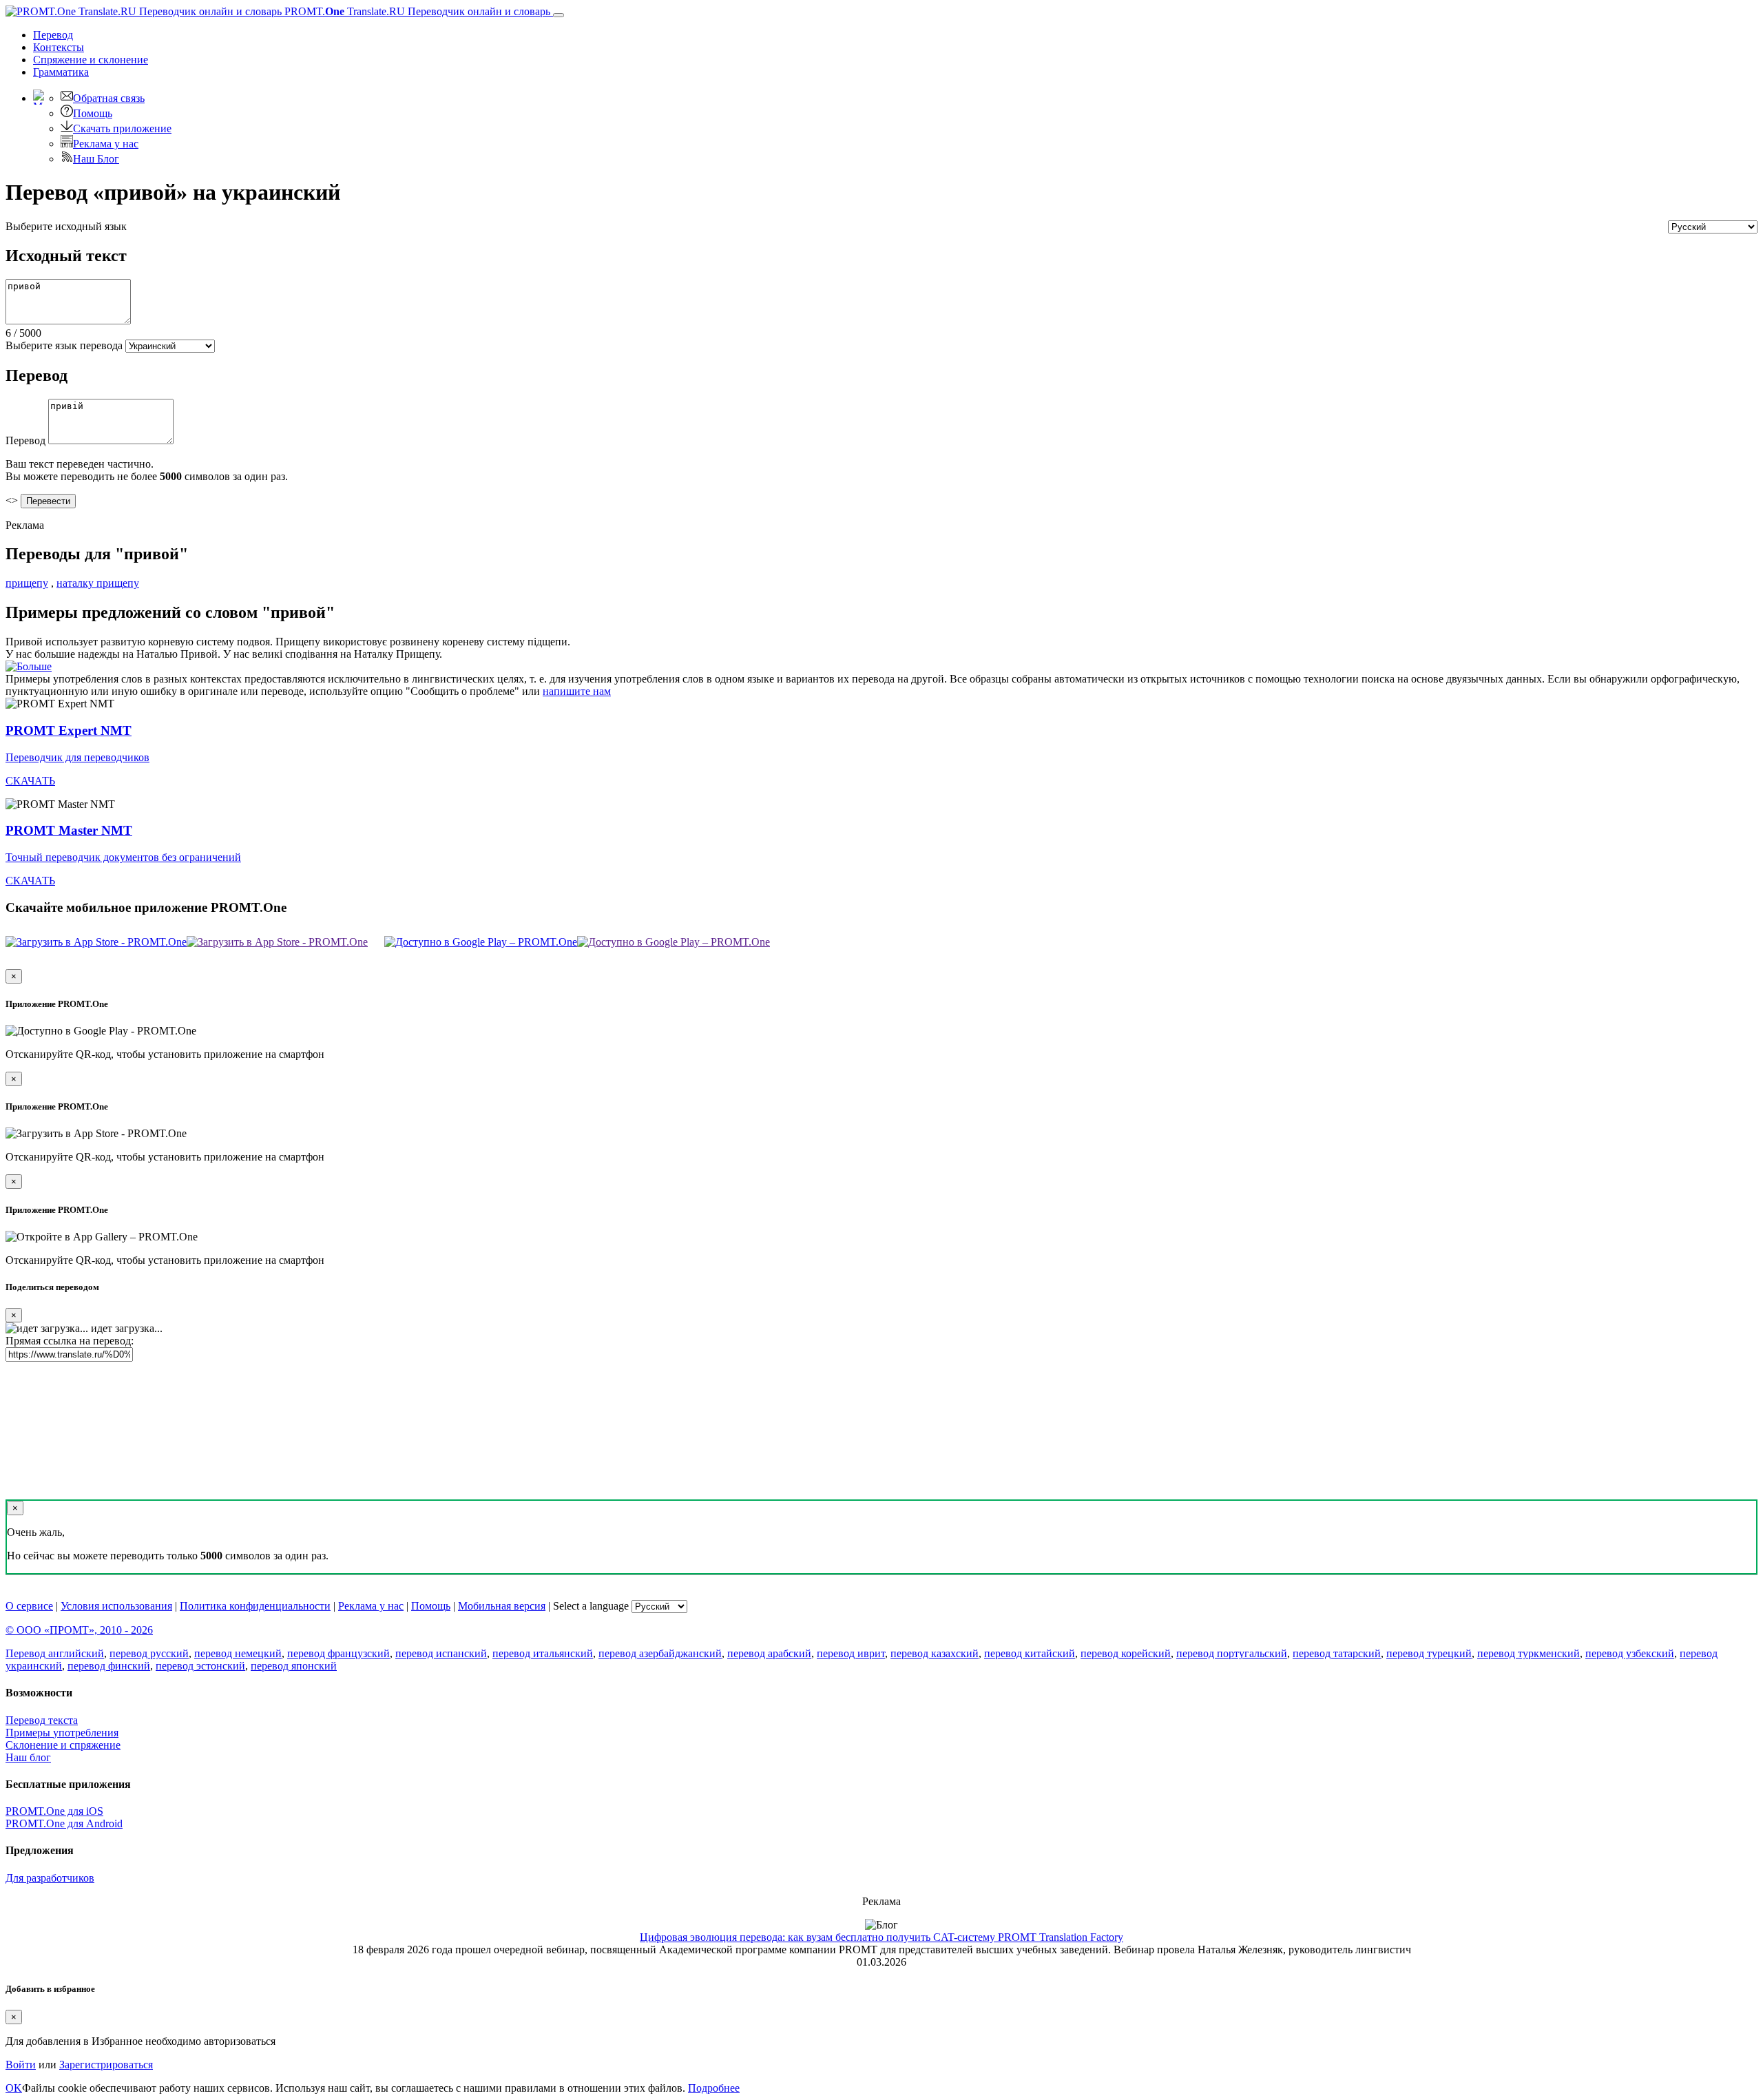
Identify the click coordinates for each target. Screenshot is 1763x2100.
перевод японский (294, 1666)
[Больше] (29, 666)
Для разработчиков (50, 1878)
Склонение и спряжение (63, 1745)
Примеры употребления (62, 1733)
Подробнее (714, 2088)
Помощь (93, 113)
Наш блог (28, 1757)
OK (14, 2088)
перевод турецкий (1429, 1653)
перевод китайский (1030, 1653)
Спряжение (91, 60)
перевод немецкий (238, 1653)
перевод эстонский (200, 1666)
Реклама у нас (106, 144)
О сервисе (29, 1606)
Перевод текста (42, 1720)
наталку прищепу (98, 583)
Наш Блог (96, 159)
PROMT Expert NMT (69, 730)
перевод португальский (1232, 1653)
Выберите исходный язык (66, 226)
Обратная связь (109, 98)
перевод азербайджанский (660, 1653)
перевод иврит (851, 1653)
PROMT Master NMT (69, 830)
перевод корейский (1126, 1653)
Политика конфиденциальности (255, 1606)
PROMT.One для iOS (54, 1811)
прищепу (27, 583)
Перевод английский (55, 1653)
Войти (21, 2065)
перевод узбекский (1630, 1653)
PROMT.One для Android (64, 1823)
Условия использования (116, 1606)
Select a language (591, 1606)
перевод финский (109, 1666)
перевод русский (149, 1653)
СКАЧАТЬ (30, 781)
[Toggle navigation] (559, 15)
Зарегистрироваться (106, 2065)
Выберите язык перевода (64, 345)
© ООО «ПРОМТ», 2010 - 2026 (79, 1630)
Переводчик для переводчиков (77, 757)
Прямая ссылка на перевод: (70, 1341)
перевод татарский (1337, 1653)
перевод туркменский (1529, 1653)
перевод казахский (935, 1653)
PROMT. (416, 11)
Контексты (59, 47)
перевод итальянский (543, 1653)
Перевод (53, 35)
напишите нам (577, 691)
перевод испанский (441, 1653)
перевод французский (338, 1653)
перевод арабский (769, 1653)
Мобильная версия (502, 1606)
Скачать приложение (122, 128)
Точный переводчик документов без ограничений (123, 857)
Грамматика (61, 72)
